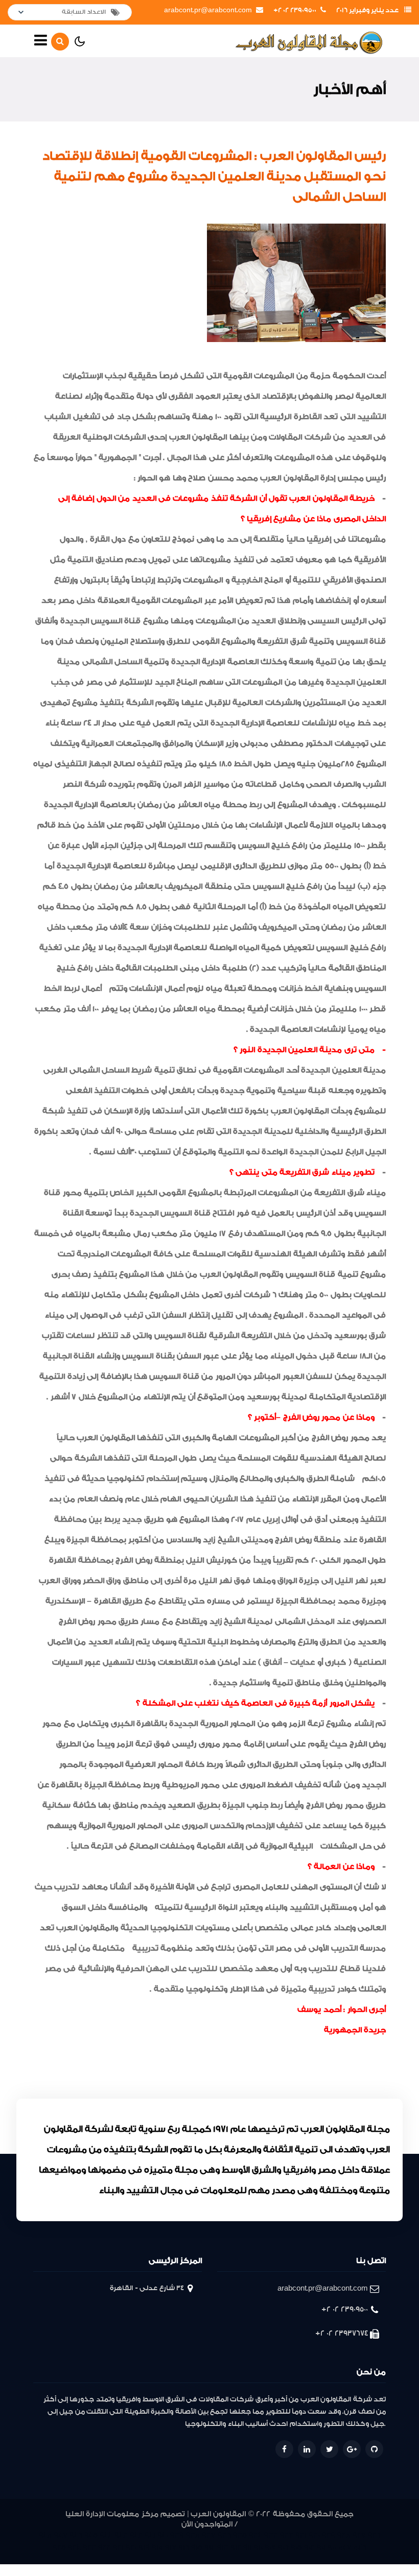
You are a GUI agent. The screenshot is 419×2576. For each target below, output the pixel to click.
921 (118, 2548)
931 (301, 2535)
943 (121, 2535)
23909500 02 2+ (295, 10)
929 (329, 2535)
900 (332, 2548)
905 (296, 2548)
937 (209, 2535)
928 (344, 2535)
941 (150, 2535)
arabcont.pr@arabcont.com (208, 10)
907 (270, 2548)
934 (255, 2535)
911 (248, 2548)
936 (224, 2535)
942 (136, 2535)
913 (223, 2548)
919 (144, 2548)
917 (171, 2548)
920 (131, 2548)
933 (271, 2535)
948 (45, 2535)
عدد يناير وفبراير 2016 (367, 10)
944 (106, 2535)
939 (177, 2535)
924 (74, 2548)
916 (184, 2548)
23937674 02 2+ (342, 2333)
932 (287, 2535)
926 (374, 2535)
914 (210, 2548)
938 (193, 2535)
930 (314, 2535)
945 (91, 2535)
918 (157, 2548)
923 (89, 2548)
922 (104, 2548)
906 (283, 2548)
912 (236, 2548)
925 (59, 2548)
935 (240, 2535)
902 (309, 2548)
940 (163, 2535)
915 (197, 2548)
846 (360, 2548)
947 (61, 2535)
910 (258, 2548)
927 (359, 2535)
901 (321, 2548)
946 (76, 2535)
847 (345, 2548)
